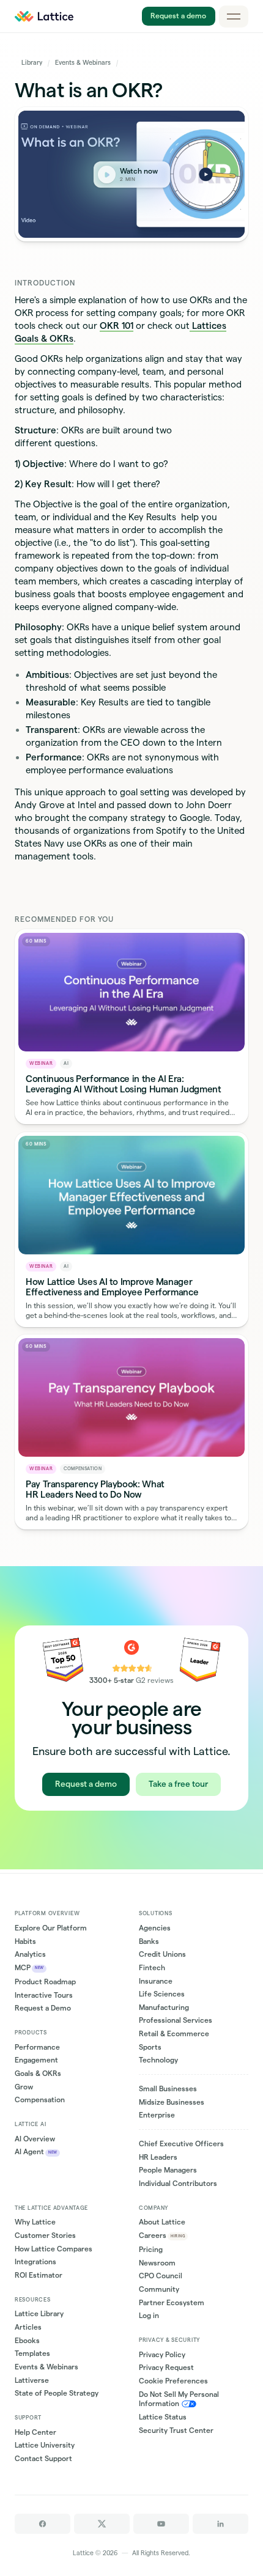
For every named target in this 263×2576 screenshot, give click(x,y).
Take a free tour (178, 1784)
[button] (234, 17)
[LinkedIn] (220, 2524)
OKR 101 (117, 326)
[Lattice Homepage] (44, 16)
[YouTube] (161, 2524)
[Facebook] (43, 2524)
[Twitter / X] (102, 2524)
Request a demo (178, 16)
